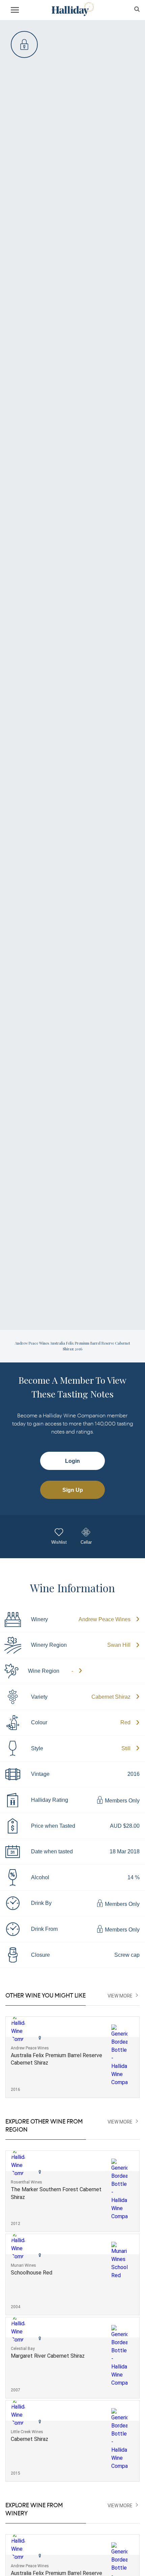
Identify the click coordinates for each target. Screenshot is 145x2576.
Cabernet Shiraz (111, 1697)
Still (126, 1748)
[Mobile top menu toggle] (15, 11)
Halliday (72, 9)
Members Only (122, 1801)
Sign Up (73, 1490)
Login (72, 1461)
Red (125, 1722)
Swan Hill (119, 1645)
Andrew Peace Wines (105, 1619)
